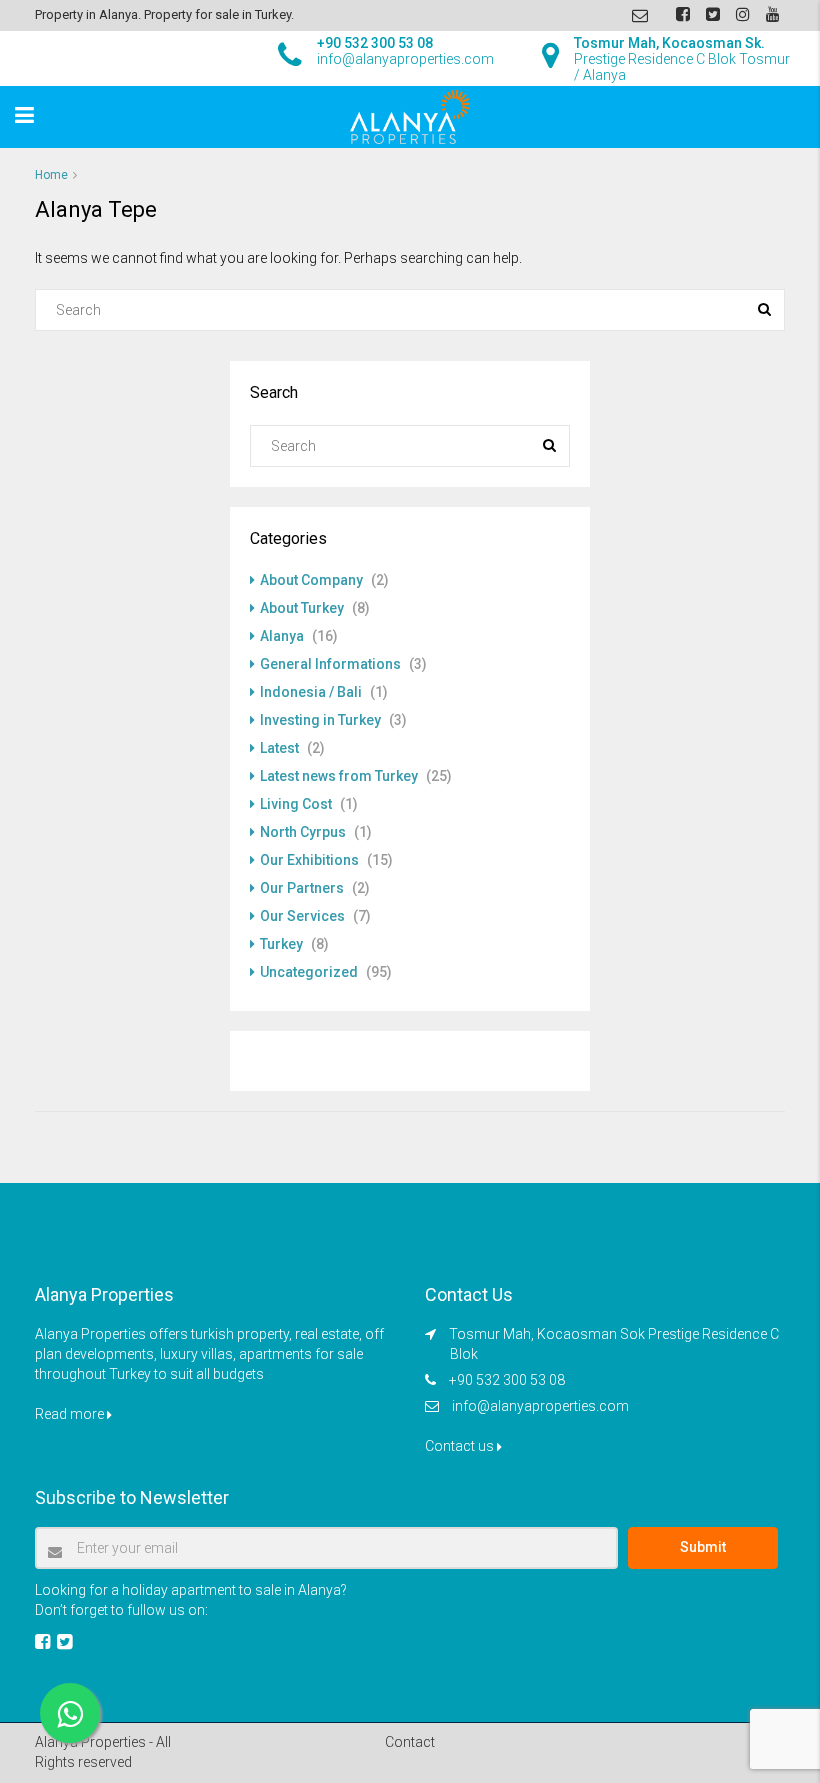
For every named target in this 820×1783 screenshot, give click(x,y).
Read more (71, 1414)
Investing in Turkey (320, 720)
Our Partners (302, 888)
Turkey (281, 944)
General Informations (330, 664)
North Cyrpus (303, 832)
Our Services (302, 916)
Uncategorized (309, 972)
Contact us (461, 1446)
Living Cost (296, 804)
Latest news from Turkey (339, 776)
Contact (410, 1742)
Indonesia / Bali (311, 692)
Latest (279, 748)
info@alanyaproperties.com (540, 1406)
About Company (311, 580)
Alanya (282, 636)
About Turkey (302, 608)
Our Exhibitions (309, 860)
